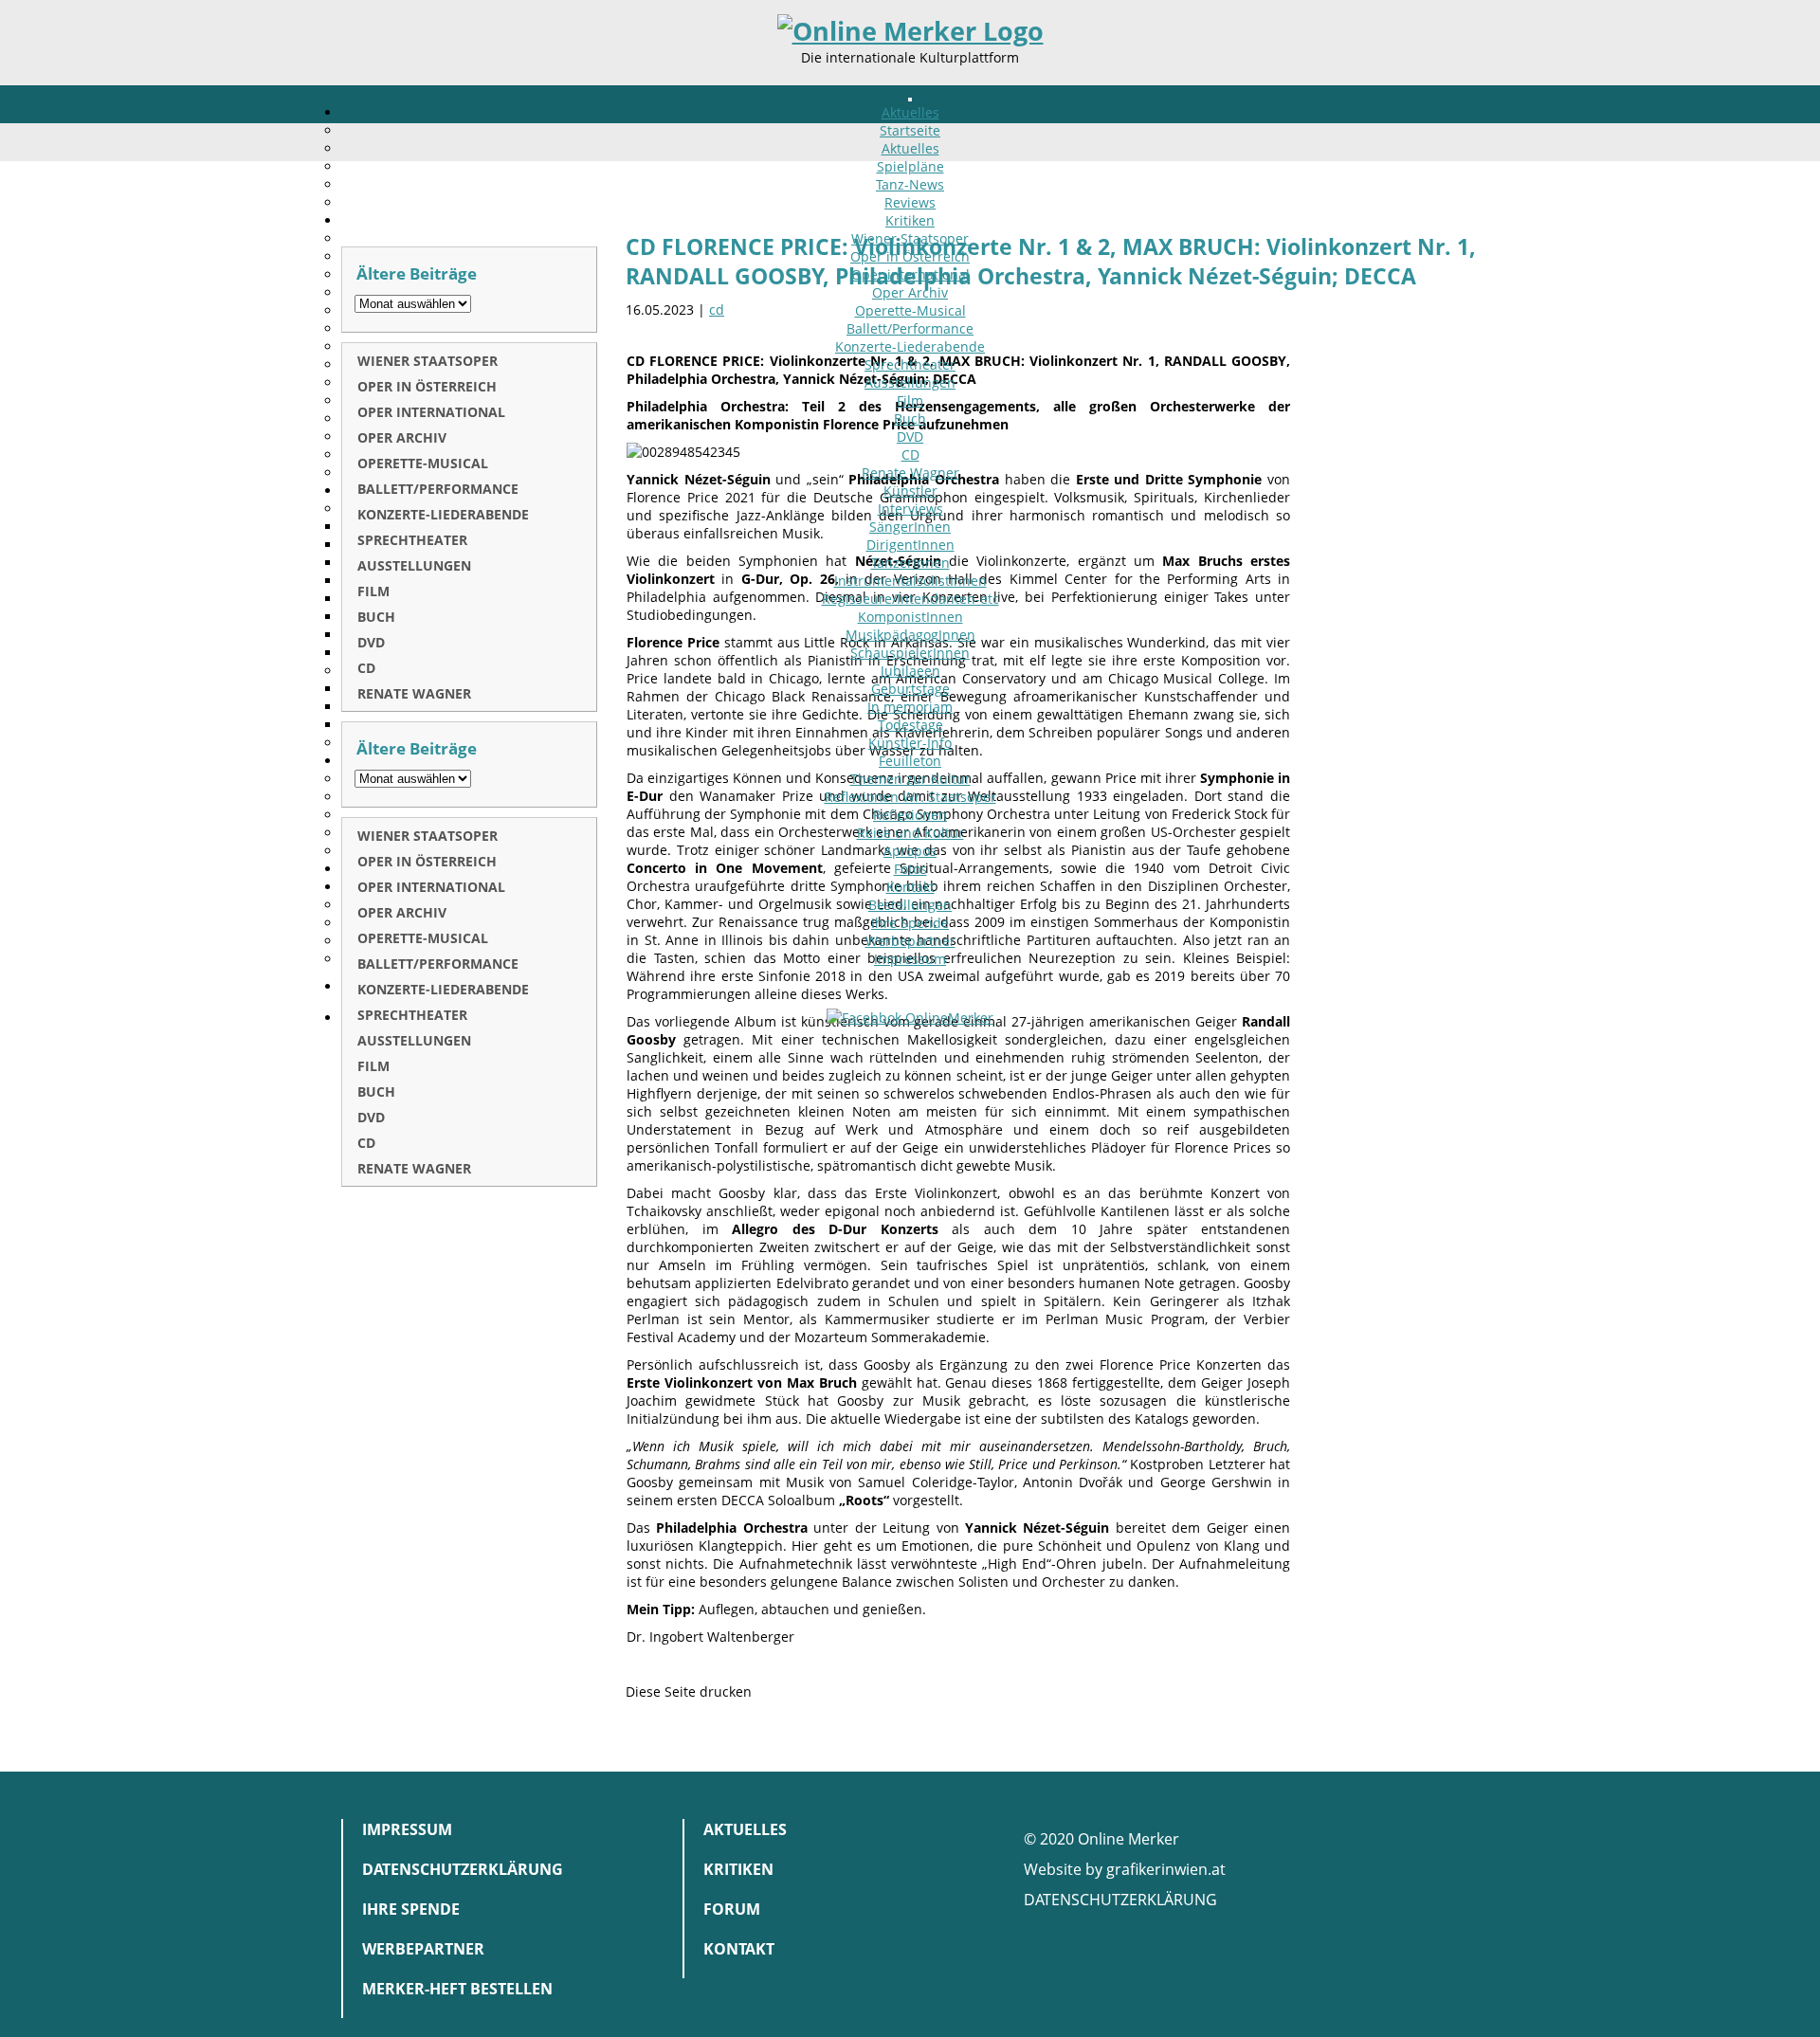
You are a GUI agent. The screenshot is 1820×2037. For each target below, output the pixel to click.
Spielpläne (910, 166)
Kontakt (910, 887)
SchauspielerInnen (910, 653)
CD (910, 455)
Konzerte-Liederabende (910, 346)
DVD (910, 436)
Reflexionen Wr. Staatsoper (910, 797)
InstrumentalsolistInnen (910, 581)
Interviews (910, 509)
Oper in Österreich (910, 256)
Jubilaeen (910, 671)
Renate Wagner (910, 473)
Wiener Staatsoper (910, 238)
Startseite (910, 130)
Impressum (910, 959)
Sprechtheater (910, 364)
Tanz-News (910, 184)
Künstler (910, 491)
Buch (910, 418)
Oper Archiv (910, 292)
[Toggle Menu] (910, 100)
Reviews (910, 202)
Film (910, 400)
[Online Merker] (910, 31)
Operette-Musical (910, 310)
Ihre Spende (910, 923)
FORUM (732, 1909)
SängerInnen (910, 527)
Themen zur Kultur (910, 779)
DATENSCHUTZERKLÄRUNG (1120, 1900)
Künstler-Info (910, 743)
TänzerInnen (910, 563)
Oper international (910, 274)
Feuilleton (910, 761)
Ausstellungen (910, 382)
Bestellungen (910, 905)
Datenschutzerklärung (463, 1869)
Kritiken (910, 220)
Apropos (910, 851)
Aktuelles (910, 112)
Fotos (910, 869)
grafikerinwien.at (1166, 1869)
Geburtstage (910, 689)
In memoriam (910, 707)
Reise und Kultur (910, 833)
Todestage (910, 725)
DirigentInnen (910, 545)
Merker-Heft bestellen (457, 1989)
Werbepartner (910, 941)
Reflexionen (910, 815)
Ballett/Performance (910, 328)
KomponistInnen (910, 617)
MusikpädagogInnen (910, 635)
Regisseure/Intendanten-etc (910, 599)
